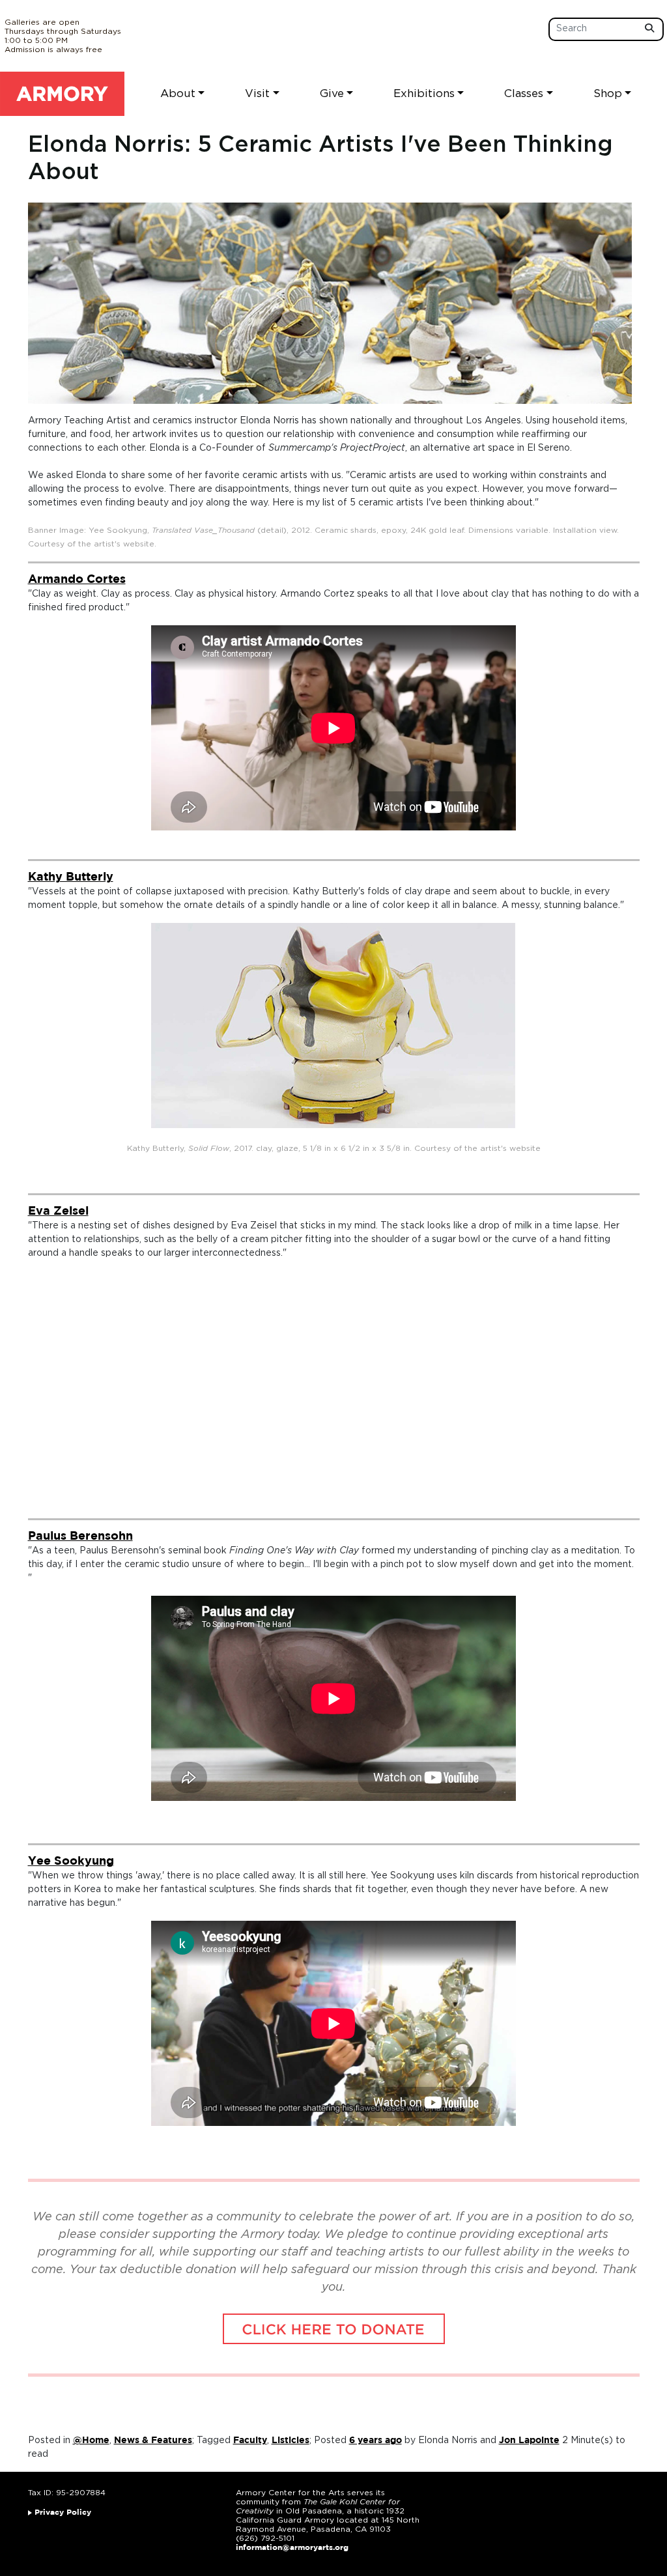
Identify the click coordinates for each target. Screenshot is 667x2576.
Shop (608, 93)
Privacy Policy (63, 2512)
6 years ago (376, 2441)
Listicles (291, 2441)
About (178, 93)
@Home (91, 2441)
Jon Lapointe (529, 2441)
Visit (257, 93)
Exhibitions (424, 93)
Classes (524, 93)
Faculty (250, 2441)
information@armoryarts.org (292, 2548)
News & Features (153, 2441)
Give (332, 93)
